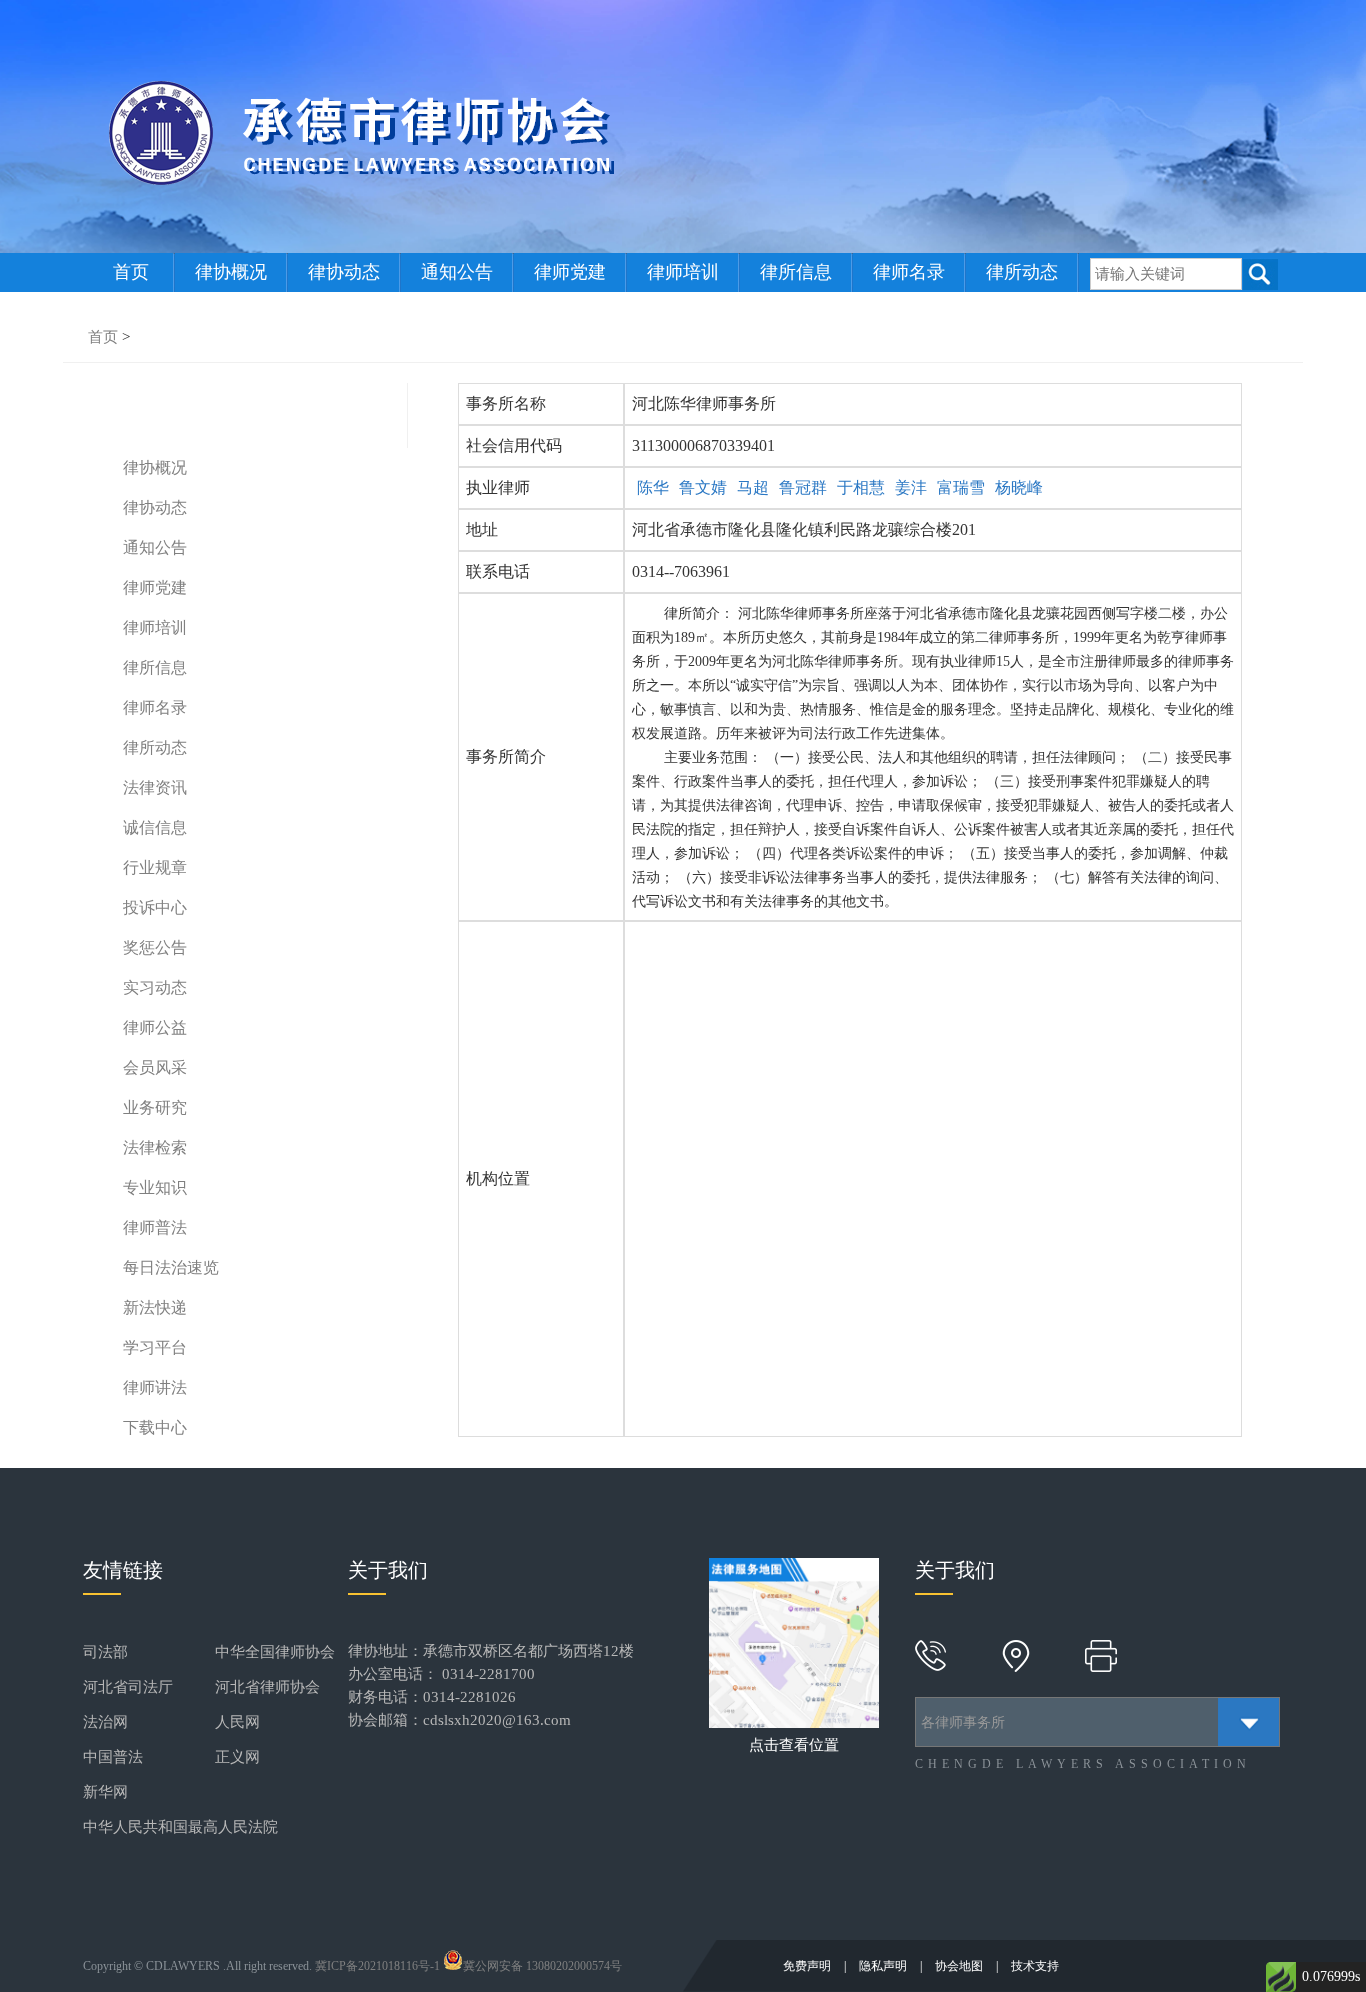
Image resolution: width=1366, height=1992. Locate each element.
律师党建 (570, 272)
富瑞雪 (961, 487)
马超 (753, 487)
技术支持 (1035, 1966)
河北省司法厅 (128, 1687)
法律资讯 (155, 787)
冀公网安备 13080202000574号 (542, 1966)
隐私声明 (884, 1966)
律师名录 (909, 272)
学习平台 (155, 1347)
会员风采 (155, 1067)
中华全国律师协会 (275, 1652)
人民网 (237, 1722)
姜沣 (911, 487)
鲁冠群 (803, 487)
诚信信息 (155, 827)
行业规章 (155, 867)
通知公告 (457, 272)
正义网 (237, 1757)
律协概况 (231, 272)
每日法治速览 (171, 1267)
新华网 (105, 1792)
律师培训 (683, 272)
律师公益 (155, 1027)
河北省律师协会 (267, 1687)
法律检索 (155, 1147)
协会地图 (960, 1966)
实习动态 (155, 987)
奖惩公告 (155, 947)
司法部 (105, 1652)
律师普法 (155, 1227)
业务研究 (155, 1107)
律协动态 (344, 272)
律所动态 (1022, 272)
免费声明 (808, 1966)
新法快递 (155, 1307)
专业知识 (155, 1187)
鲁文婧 (703, 487)
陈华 (653, 487)
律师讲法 (155, 1387)
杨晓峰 (1019, 487)
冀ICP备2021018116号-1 (377, 1966)
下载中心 (155, 1427)
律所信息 (796, 272)
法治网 (105, 1722)
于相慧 (861, 487)
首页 (131, 272)
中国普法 (113, 1757)
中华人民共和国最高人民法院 (180, 1827)
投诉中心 (155, 907)
